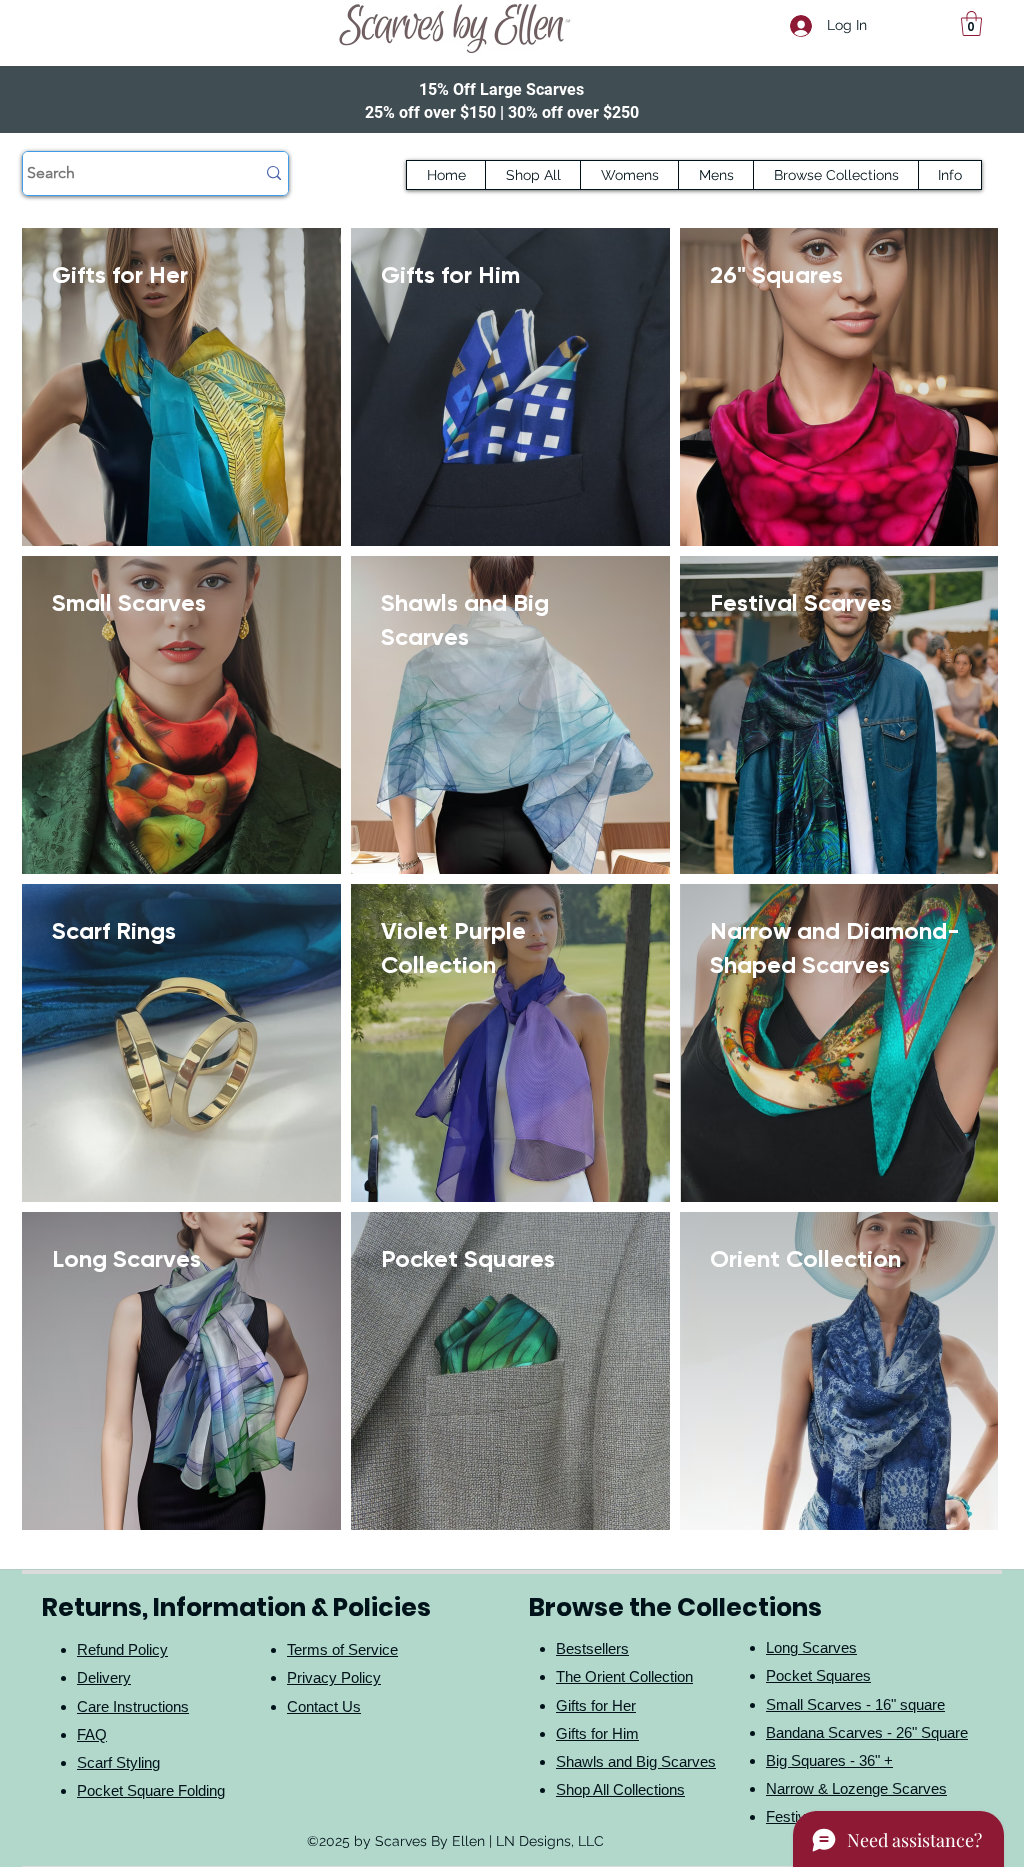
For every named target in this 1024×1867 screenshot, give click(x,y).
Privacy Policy (334, 1677)
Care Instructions (133, 1706)
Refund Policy (122, 1649)
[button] (971, 23)
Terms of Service (342, 1649)
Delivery (104, 1677)
